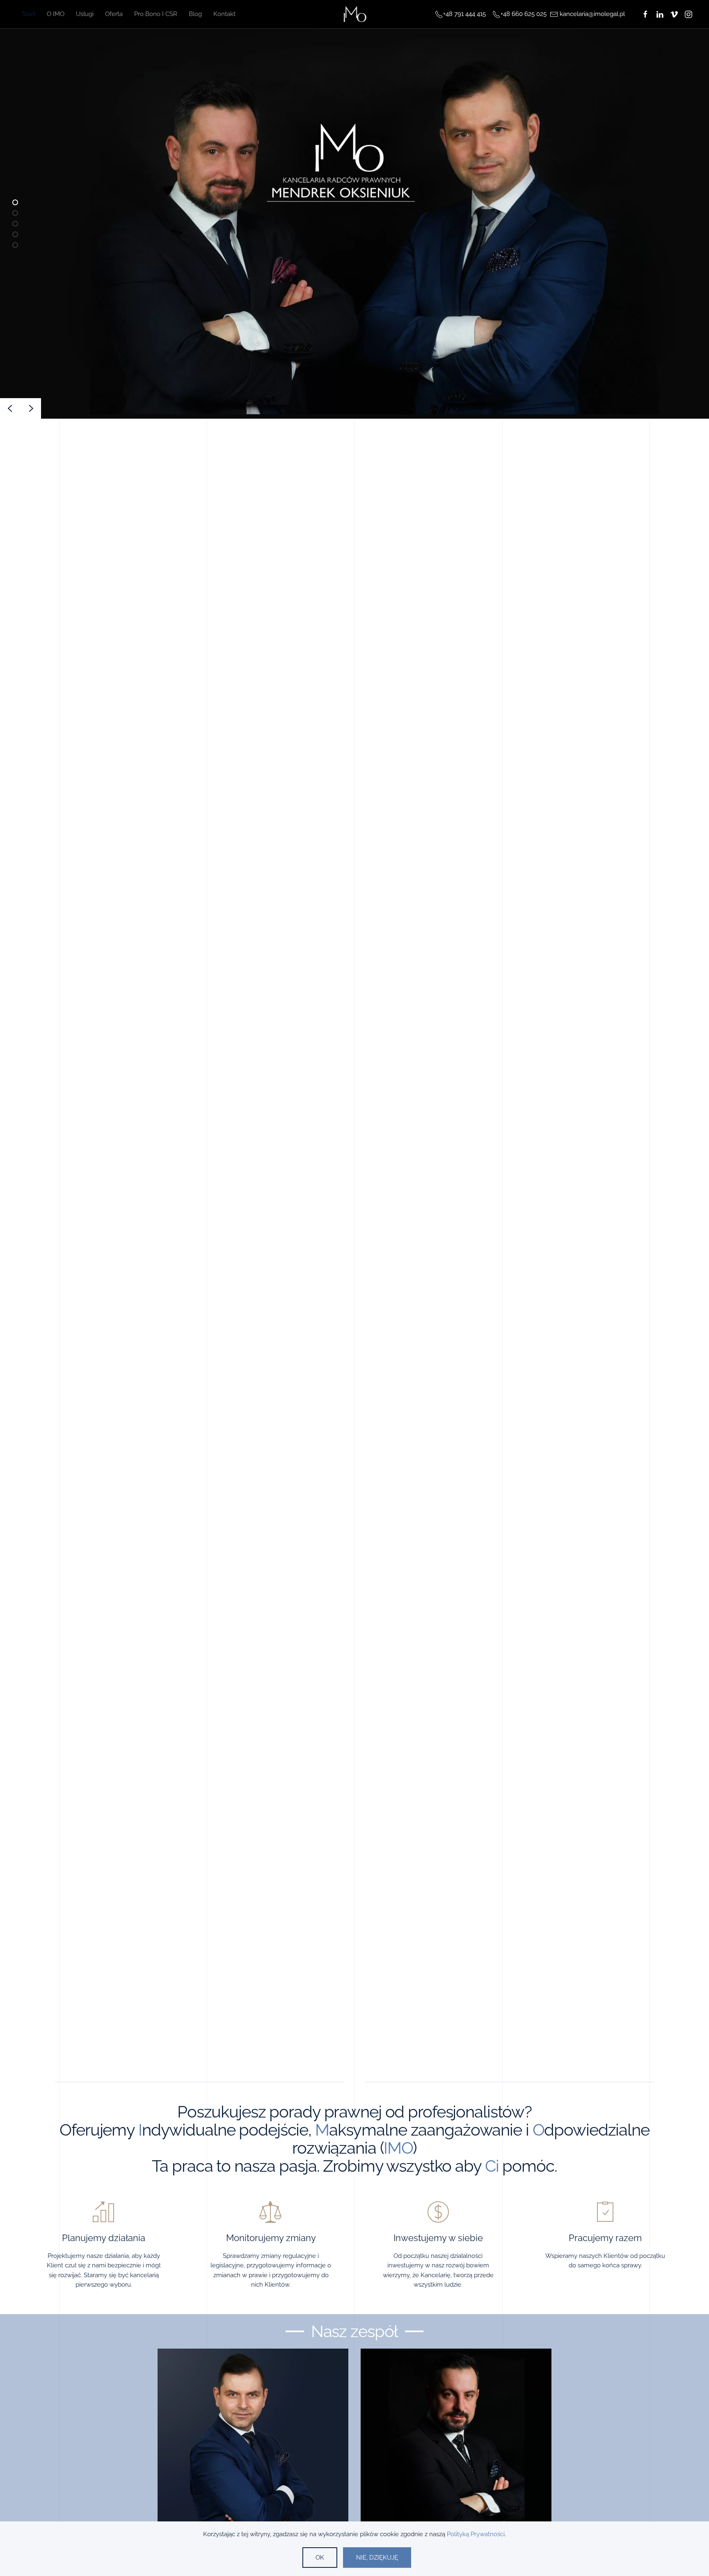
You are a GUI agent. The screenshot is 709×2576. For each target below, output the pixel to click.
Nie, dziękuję (377, 2558)
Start (29, 14)
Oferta (114, 14)
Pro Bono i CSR (156, 14)
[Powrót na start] (355, 14)
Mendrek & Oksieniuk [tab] (18, 225)
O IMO (56, 14)
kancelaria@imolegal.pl (592, 14)
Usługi (85, 14)
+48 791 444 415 (464, 14)
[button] (10, 408)
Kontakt (224, 14)
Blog (195, 14)
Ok (320, 2558)
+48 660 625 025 (524, 14)
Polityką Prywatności (476, 2534)
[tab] (15, 202)
